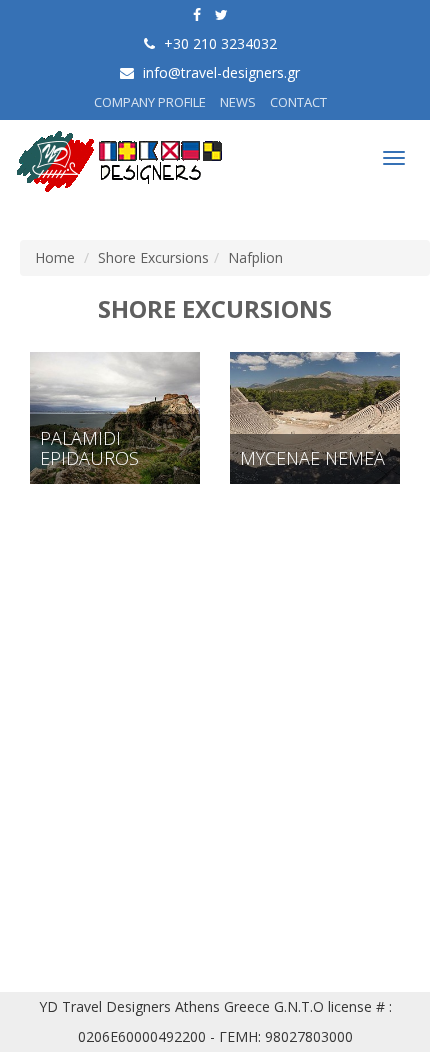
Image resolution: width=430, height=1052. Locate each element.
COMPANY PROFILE (150, 102)
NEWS (238, 102)
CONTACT (298, 102)
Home (55, 257)
